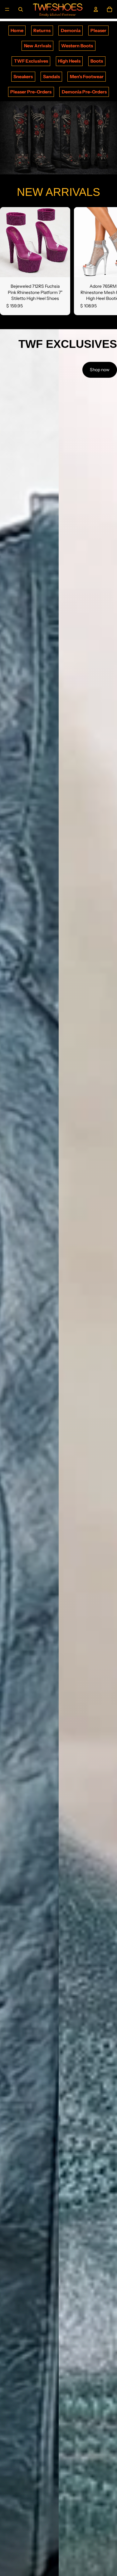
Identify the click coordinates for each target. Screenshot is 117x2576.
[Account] (96, 9)
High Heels (69, 61)
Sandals (51, 77)
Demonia (71, 31)
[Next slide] (105, 261)
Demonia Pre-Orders (84, 92)
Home (17, 31)
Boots (97, 61)
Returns (42, 31)
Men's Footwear (87, 77)
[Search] (21, 9)
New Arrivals (38, 46)
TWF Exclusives (31, 61)
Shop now (100, 370)
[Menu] (7, 9)
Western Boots (77, 46)
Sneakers (23, 77)
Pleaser (98, 31)
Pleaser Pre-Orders (31, 92)
